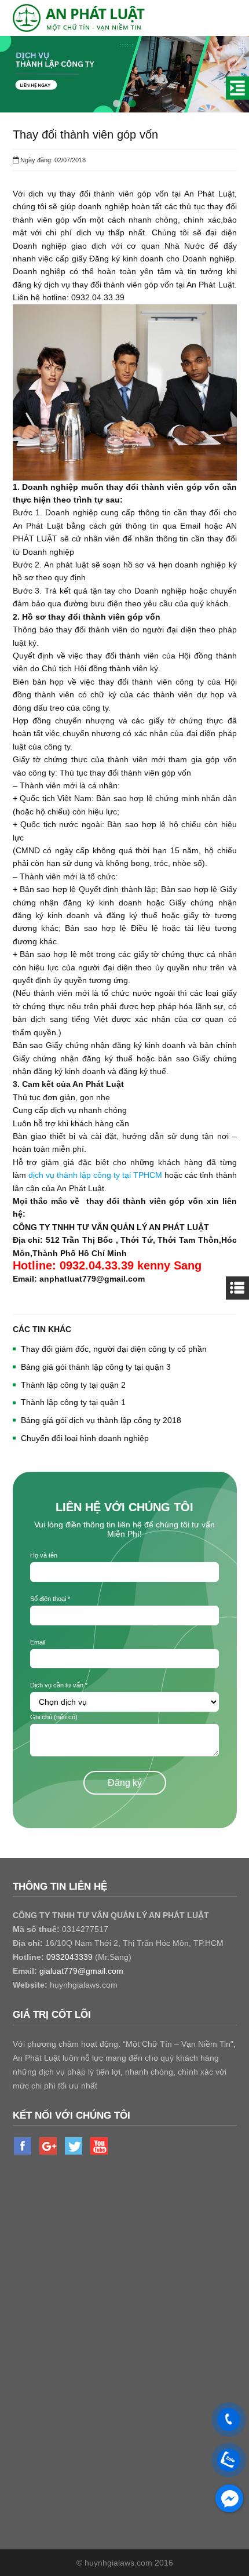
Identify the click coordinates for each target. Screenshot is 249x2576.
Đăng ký (125, 1783)
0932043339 (69, 1957)
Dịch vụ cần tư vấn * (59, 1685)
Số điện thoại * (50, 1599)
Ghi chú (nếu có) (54, 1717)
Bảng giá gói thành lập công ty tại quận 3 (96, 1367)
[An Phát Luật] (81, 17)
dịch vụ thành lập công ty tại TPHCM (96, 1175)
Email (38, 1642)
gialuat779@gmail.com (81, 1971)
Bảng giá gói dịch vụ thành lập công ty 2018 (101, 1420)
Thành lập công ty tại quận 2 (73, 1385)
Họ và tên (44, 1555)
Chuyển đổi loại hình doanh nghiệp (85, 1438)
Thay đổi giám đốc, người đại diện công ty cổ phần (114, 1349)
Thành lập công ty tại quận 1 (73, 1402)
